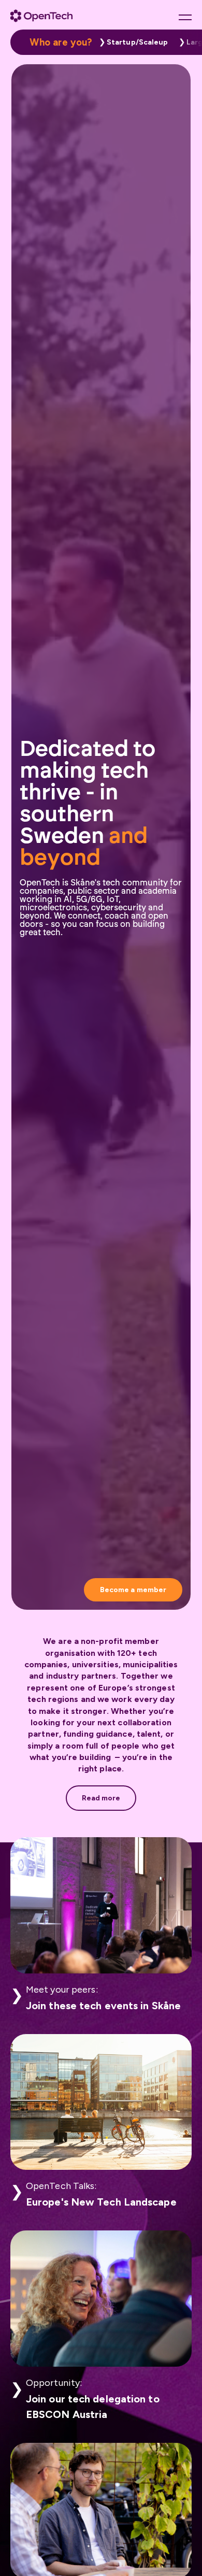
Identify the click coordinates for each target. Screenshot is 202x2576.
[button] (131, 42)
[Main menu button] (185, 17)
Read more (101, 1798)
